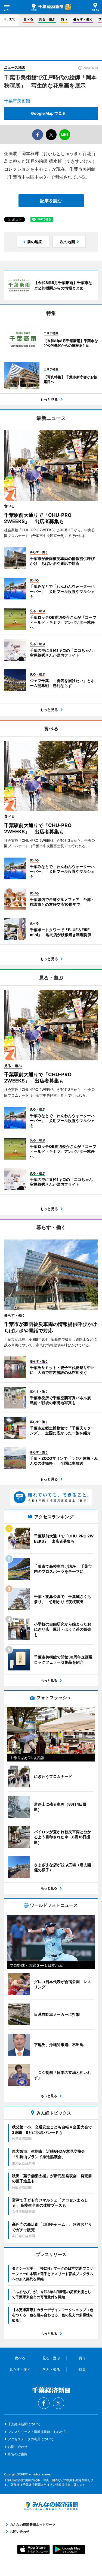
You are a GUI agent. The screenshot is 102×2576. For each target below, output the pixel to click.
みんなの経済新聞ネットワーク (51, 2506)
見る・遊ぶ (47, 19)
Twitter (58, 2403)
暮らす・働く (83, 19)
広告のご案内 (18, 2454)
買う (64, 19)
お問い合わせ (18, 2447)
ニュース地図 (15, 67)
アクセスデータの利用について (31, 2439)
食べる (28, 19)
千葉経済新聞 (47, 7)
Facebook (44, 2403)
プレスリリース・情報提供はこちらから (37, 2432)
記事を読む (51, 201)
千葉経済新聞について (24, 2424)
